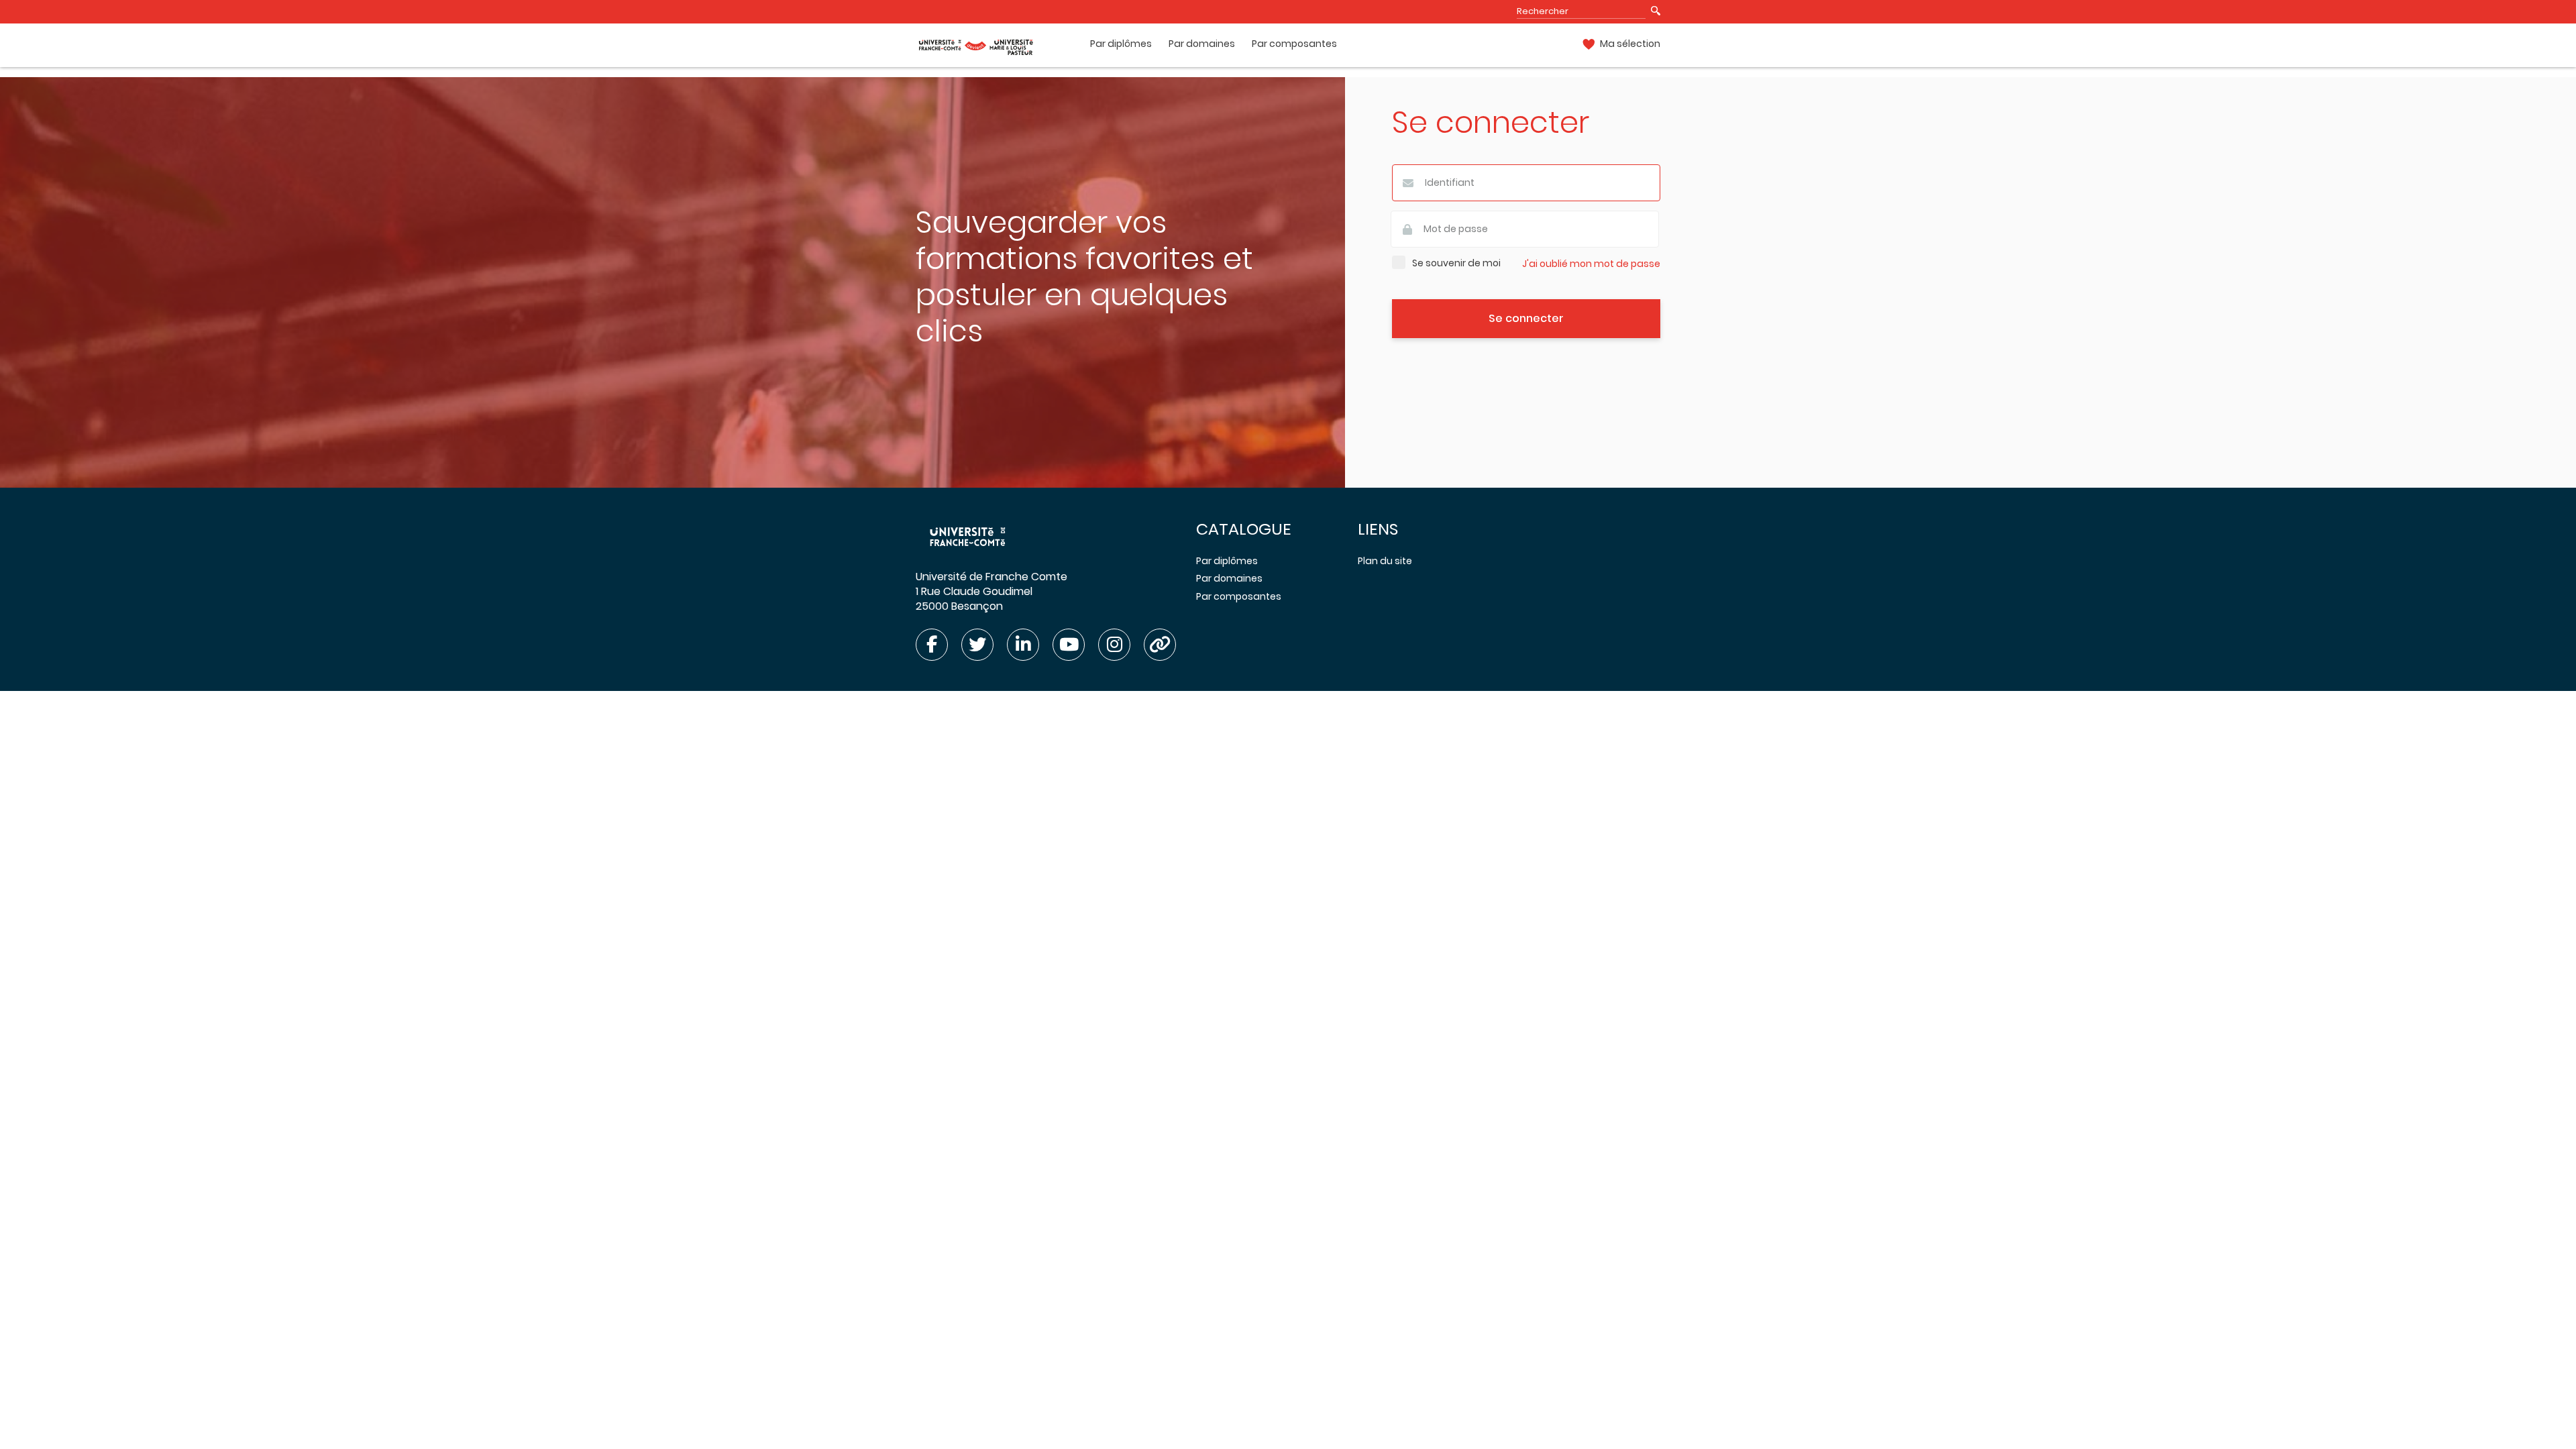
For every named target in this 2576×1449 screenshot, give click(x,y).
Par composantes (1294, 44)
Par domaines (1202, 44)
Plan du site (1385, 561)
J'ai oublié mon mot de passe (1591, 264)
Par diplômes (1121, 44)
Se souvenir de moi (1456, 263)
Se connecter (1526, 318)
